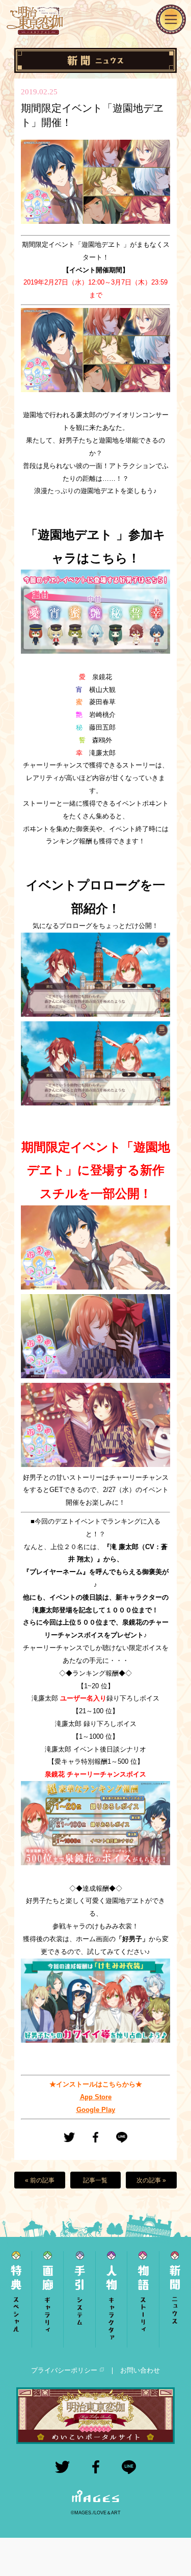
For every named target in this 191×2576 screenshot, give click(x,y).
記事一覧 (95, 2180)
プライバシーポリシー (64, 2370)
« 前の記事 (40, 2180)
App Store (96, 2097)
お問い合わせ (140, 2370)
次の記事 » (151, 2180)
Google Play (96, 2110)
